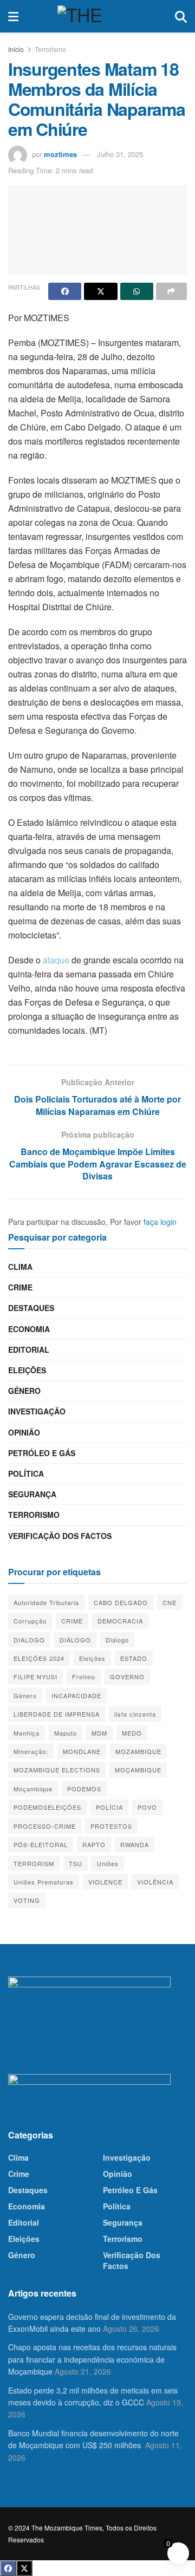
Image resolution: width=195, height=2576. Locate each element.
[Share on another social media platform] (171, 291)
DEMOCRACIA (120, 1621)
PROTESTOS (111, 1826)
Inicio (16, 49)
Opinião (24, 1432)
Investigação (37, 1411)
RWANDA (135, 1844)
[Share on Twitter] (100, 291)
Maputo (66, 1733)
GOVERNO (127, 1677)
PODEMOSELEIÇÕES (47, 1807)
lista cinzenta (135, 1714)
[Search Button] (181, 16)
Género (24, 1391)
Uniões (108, 1863)
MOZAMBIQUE (138, 1751)
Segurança (32, 1494)
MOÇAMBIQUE (138, 1770)
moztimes (60, 154)
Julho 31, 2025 (120, 154)
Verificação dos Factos (60, 1536)
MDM (99, 1733)
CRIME (72, 1621)
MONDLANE (82, 1751)
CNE (170, 1602)
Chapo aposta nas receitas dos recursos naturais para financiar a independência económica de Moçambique (92, 2359)
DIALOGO (29, 1640)
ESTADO (134, 1658)
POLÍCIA (109, 1807)
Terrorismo (50, 49)
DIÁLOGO (75, 1640)
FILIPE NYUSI (35, 1677)
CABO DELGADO (121, 1602)
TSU (76, 1863)
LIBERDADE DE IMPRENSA (57, 1714)
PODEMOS (84, 1789)
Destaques (31, 1308)
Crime (20, 1287)
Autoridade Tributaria (46, 1602)
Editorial (29, 1349)
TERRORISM (34, 1863)
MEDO (132, 1733)
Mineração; (31, 1751)
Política (26, 1473)
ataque (56, 960)
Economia (29, 1329)
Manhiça (27, 1733)
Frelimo (84, 1677)
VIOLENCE (105, 1882)
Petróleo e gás (42, 1453)
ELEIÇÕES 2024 (39, 1658)
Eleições (27, 1370)
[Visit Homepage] (97, 16)
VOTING (27, 1900)
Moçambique (33, 1789)
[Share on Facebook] (65, 291)
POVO (147, 1807)
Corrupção (30, 1621)
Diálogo (117, 1640)
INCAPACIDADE (76, 1695)
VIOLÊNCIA (155, 1882)
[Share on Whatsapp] (137, 291)
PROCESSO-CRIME (45, 1826)
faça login (160, 1222)
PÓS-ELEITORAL (41, 1844)
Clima (20, 1267)
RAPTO (94, 1844)
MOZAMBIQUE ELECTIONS (57, 1770)
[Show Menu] (13, 16)
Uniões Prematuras (44, 1882)
